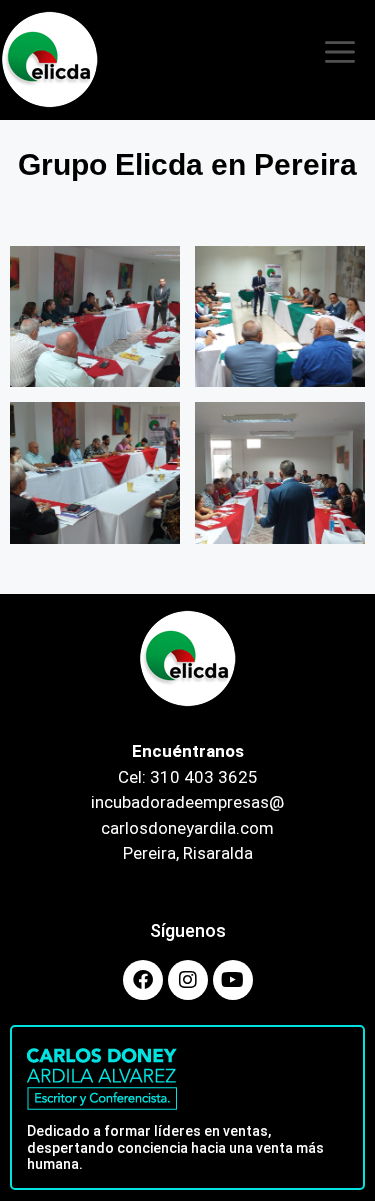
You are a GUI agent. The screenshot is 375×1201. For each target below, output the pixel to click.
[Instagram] (188, 980)
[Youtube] (233, 980)
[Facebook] (143, 980)
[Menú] (340, 60)
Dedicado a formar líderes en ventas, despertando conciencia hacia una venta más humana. (175, 1148)
